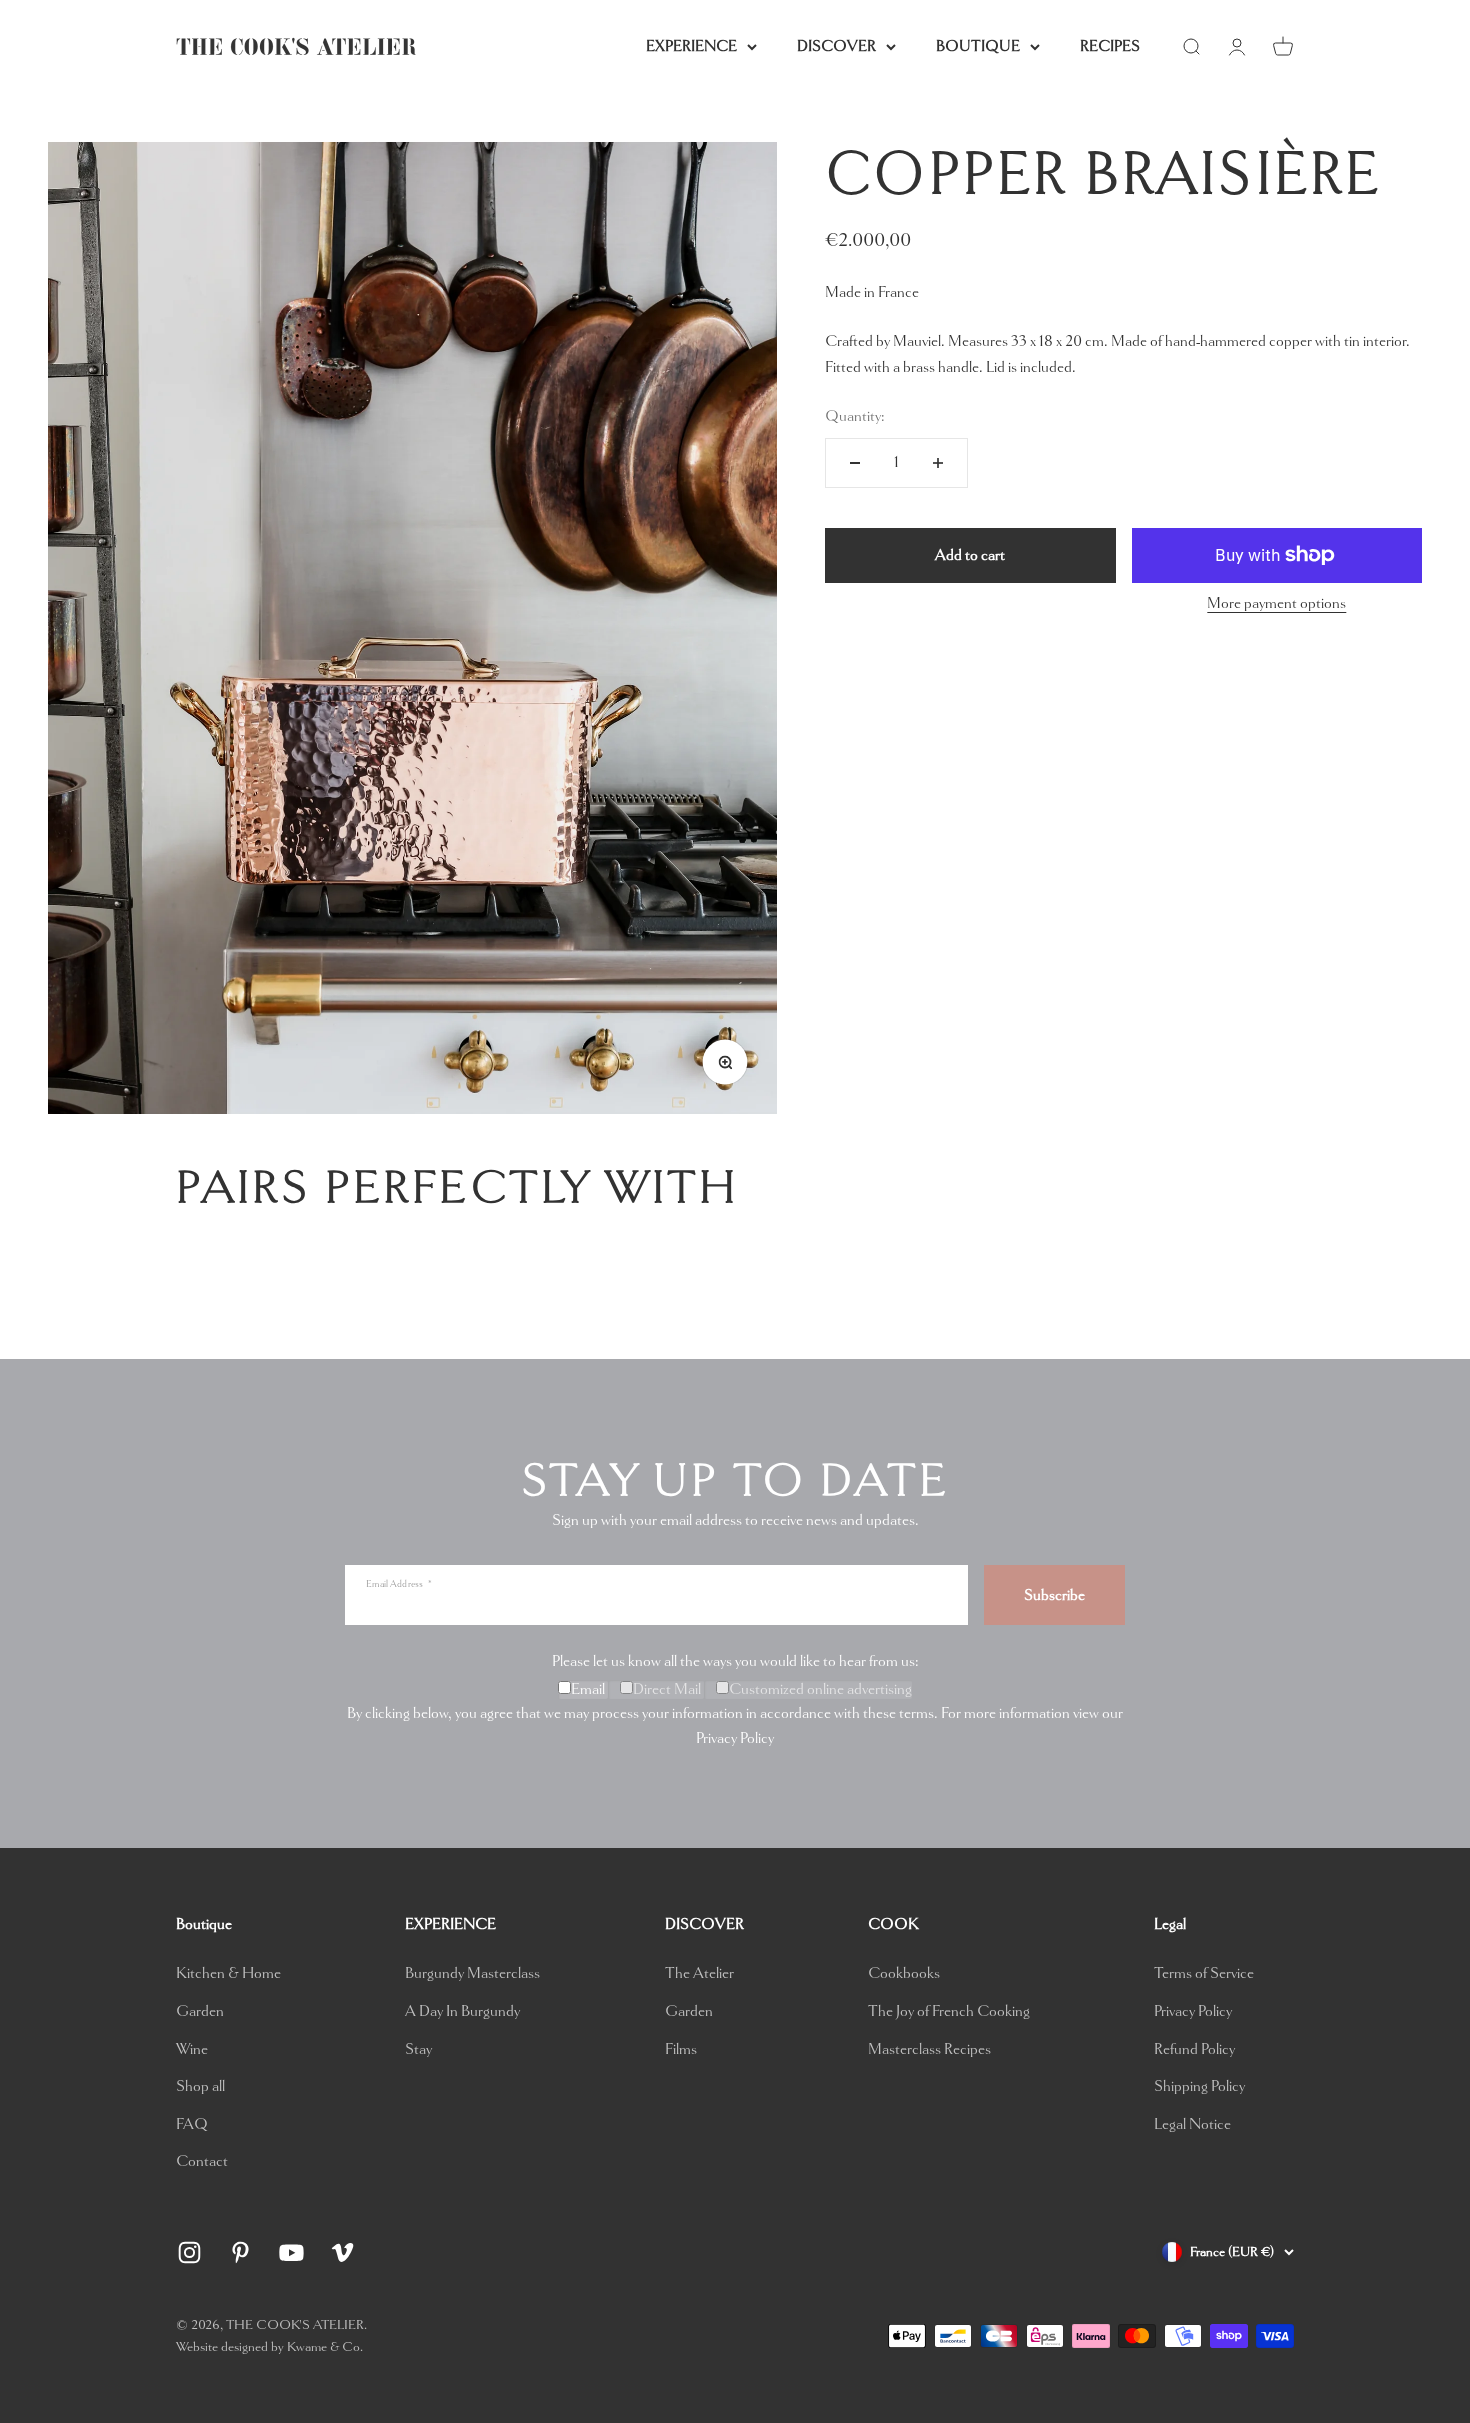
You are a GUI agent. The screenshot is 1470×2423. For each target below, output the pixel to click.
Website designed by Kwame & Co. (269, 2346)
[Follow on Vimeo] (342, 2252)
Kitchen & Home (228, 1973)
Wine (192, 2049)
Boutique (978, 46)
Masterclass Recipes (929, 2049)
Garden (200, 2011)
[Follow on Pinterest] (240, 2252)
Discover (836, 46)
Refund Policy (1194, 2049)
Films (681, 2049)
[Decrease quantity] (855, 463)
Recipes (1110, 46)
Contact (202, 2161)
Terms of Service (1204, 1973)
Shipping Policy (1199, 2086)
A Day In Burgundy (462, 2011)
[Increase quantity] (938, 463)
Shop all (200, 2086)
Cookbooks (904, 1973)
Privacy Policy (735, 1738)
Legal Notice (1192, 2124)
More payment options (1276, 603)
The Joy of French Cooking (949, 2011)
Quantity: (855, 416)
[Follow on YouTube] (291, 2252)
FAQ (192, 2124)
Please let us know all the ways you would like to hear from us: (735, 1661)
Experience (691, 46)
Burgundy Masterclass (472, 1973)
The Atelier (699, 1973)
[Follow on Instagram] (189, 2252)
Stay (418, 2049)
